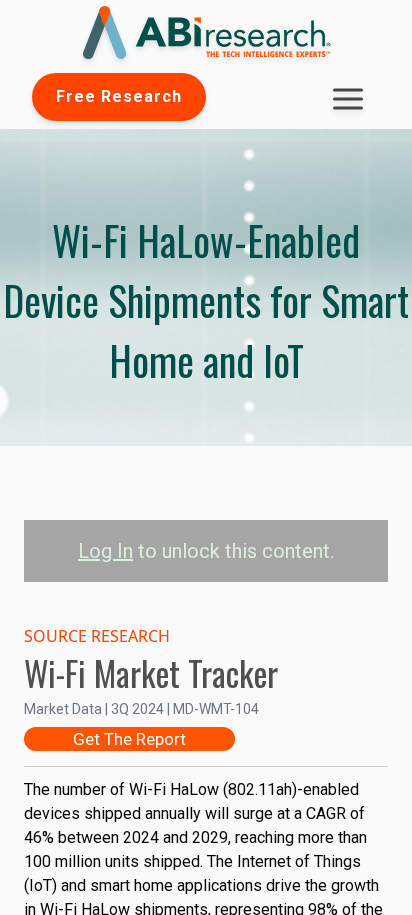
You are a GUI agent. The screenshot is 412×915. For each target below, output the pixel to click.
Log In (105, 551)
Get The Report (129, 739)
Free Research (119, 96)
